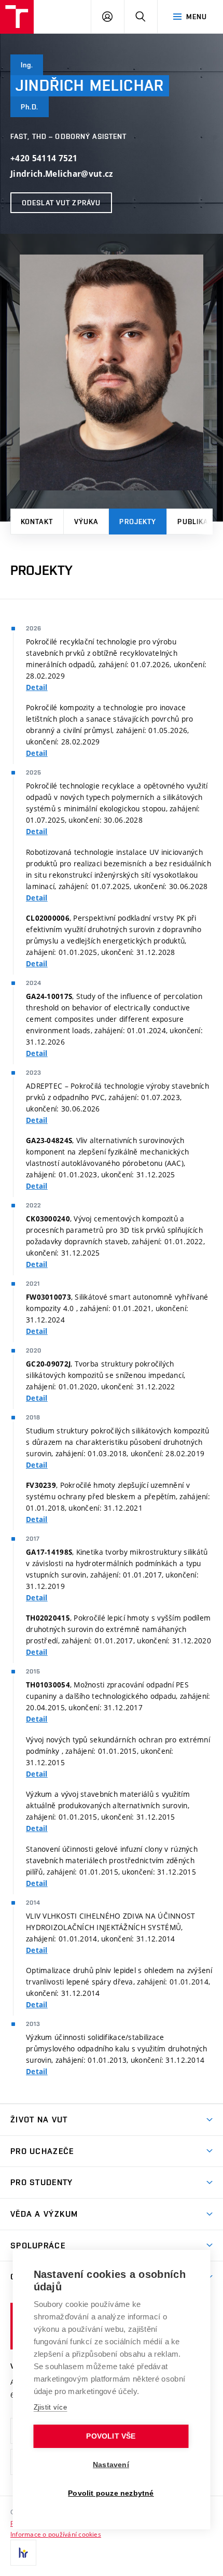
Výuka (86, 522)
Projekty (138, 522)
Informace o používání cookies (56, 2534)
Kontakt (37, 522)
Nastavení (111, 2465)
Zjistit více (51, 2407)
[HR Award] (23, 2553)
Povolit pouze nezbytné (111, 2493)
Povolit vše (111, 2436)
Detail (37, 687)
